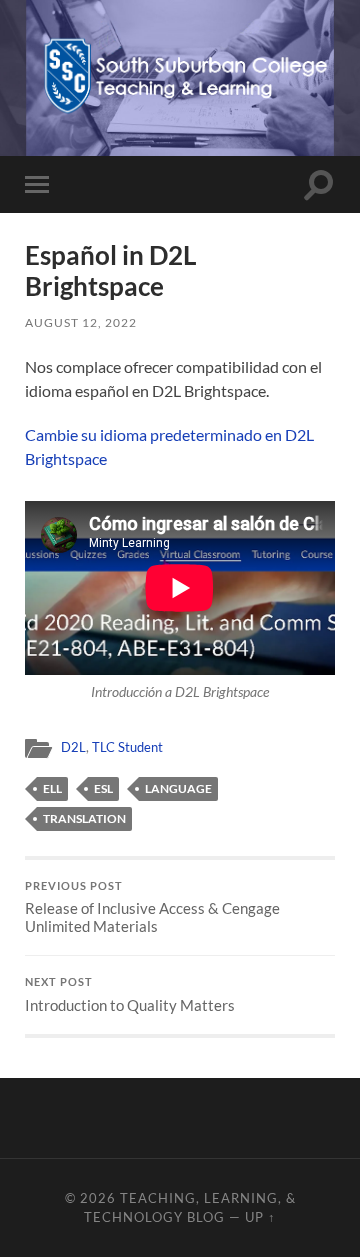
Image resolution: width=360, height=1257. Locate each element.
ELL (52, 788)
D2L (73, 747)
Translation (84, 818)
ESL (103, 788)
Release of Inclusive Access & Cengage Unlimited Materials (152, 908)
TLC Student (127, 747)
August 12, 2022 (81, 322)
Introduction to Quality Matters (130, 995)
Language (178, 788)
